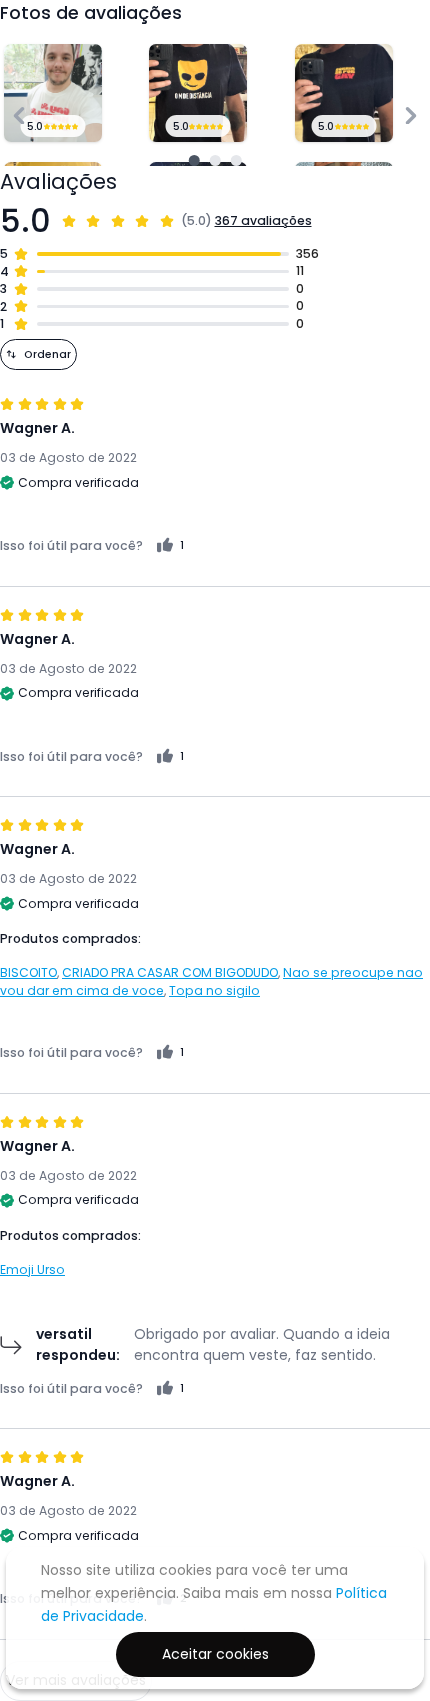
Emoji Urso (32, 1269)
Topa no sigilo (214, 990)
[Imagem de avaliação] (194, 160)
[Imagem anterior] (19, 115)
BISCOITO (28, 972)
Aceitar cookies (215, 1654)
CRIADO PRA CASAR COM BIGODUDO (170, 972)
